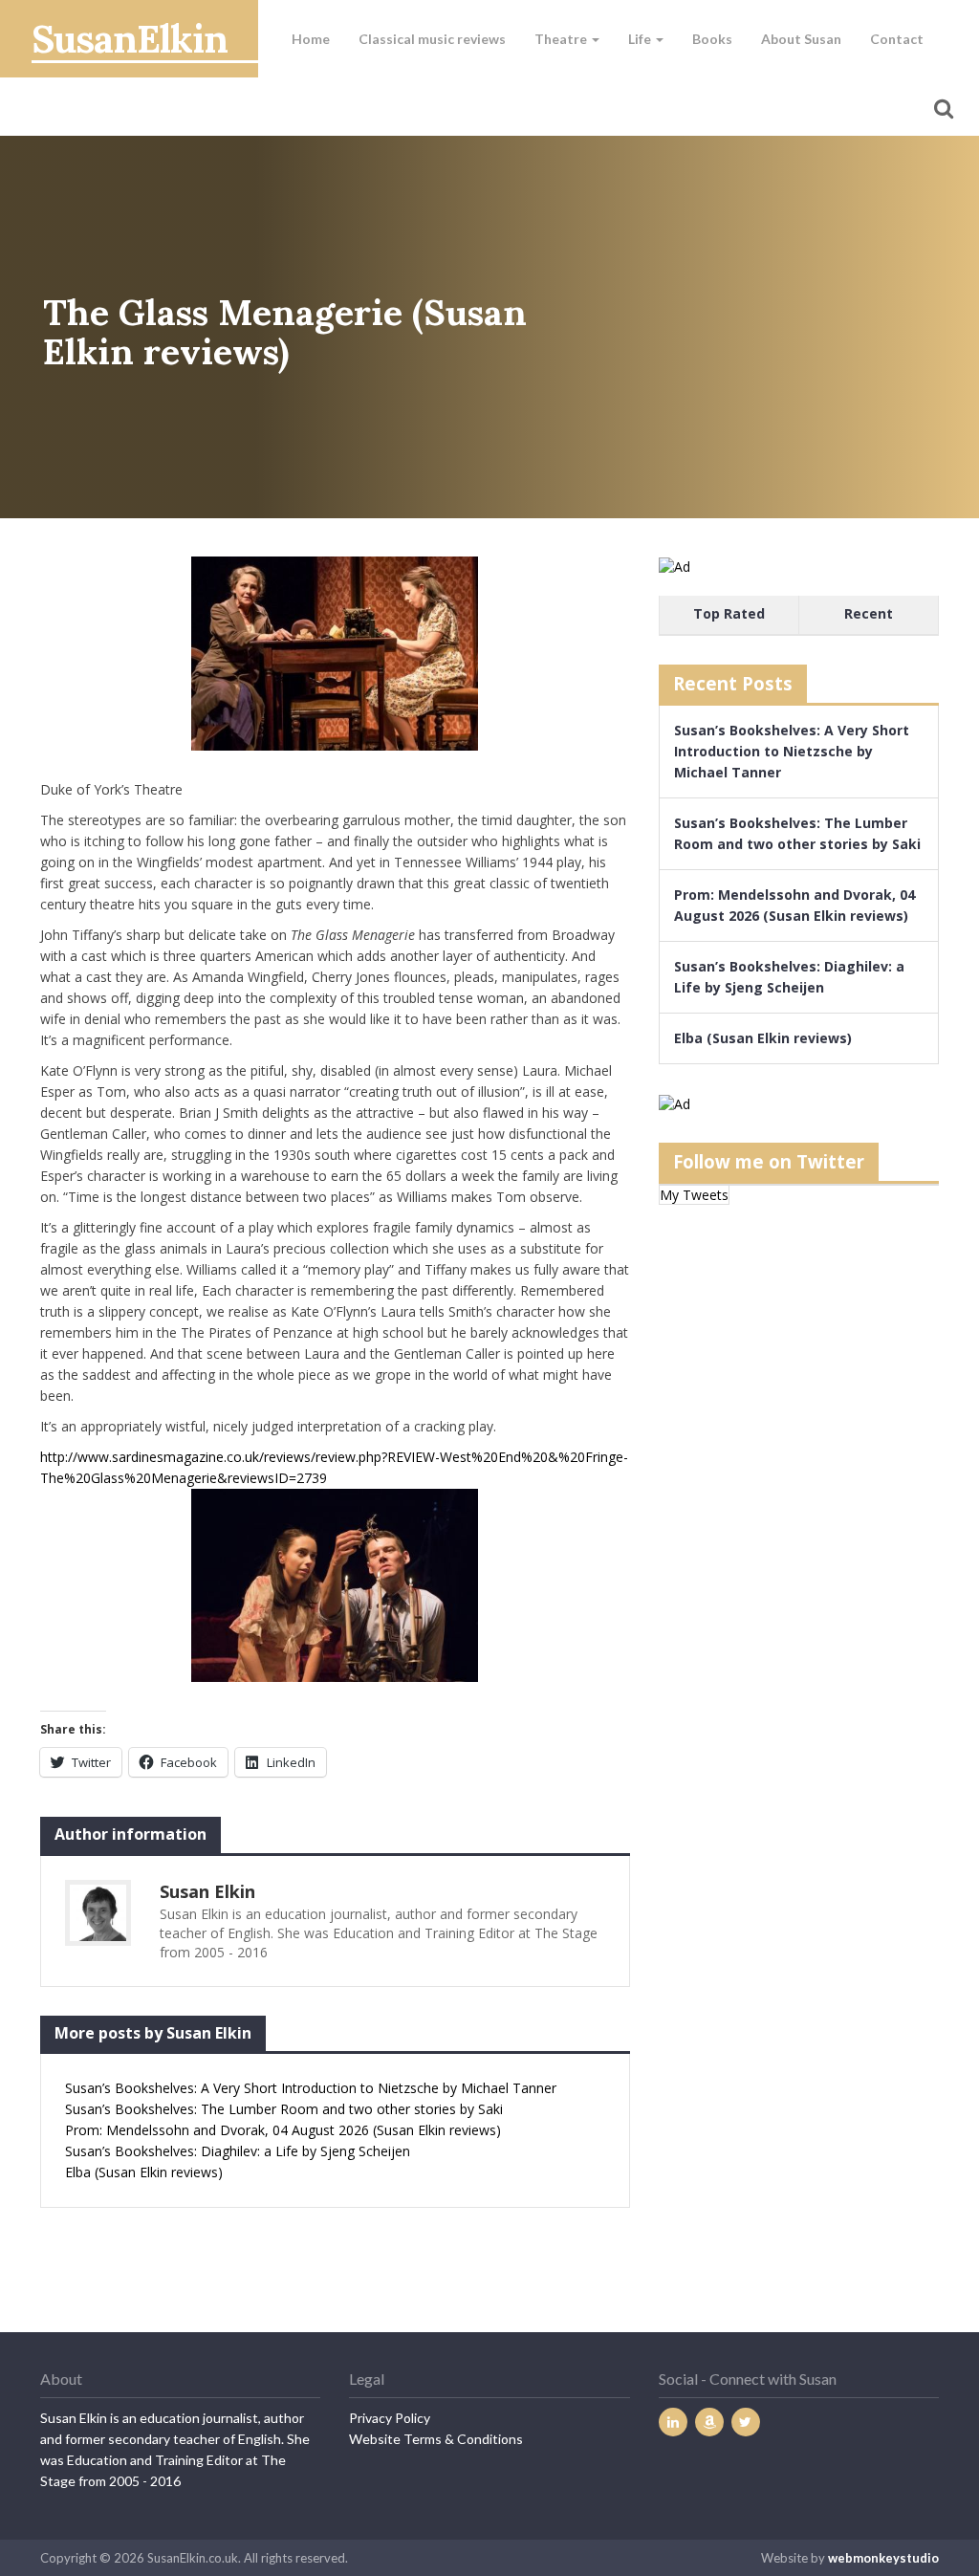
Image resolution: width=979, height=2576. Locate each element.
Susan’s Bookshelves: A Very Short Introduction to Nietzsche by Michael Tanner (311, 2088)
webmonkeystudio (883, 2558)
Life (641, 39)
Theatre (562, 39)
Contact (897, 39)
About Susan (801, 39)
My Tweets (694, 1195)
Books (712, 39)
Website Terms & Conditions (436, 2439)
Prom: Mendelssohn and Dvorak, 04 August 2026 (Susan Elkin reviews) (283, 2130)
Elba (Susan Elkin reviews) (144, 2172)
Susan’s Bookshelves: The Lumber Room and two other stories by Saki (284, 2109)
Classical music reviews (432, 39)
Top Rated (729, 613)
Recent (869, 613)
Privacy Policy (390, 2418)
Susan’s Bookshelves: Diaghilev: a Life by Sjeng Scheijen (238, 2151)
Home (311, 39)
